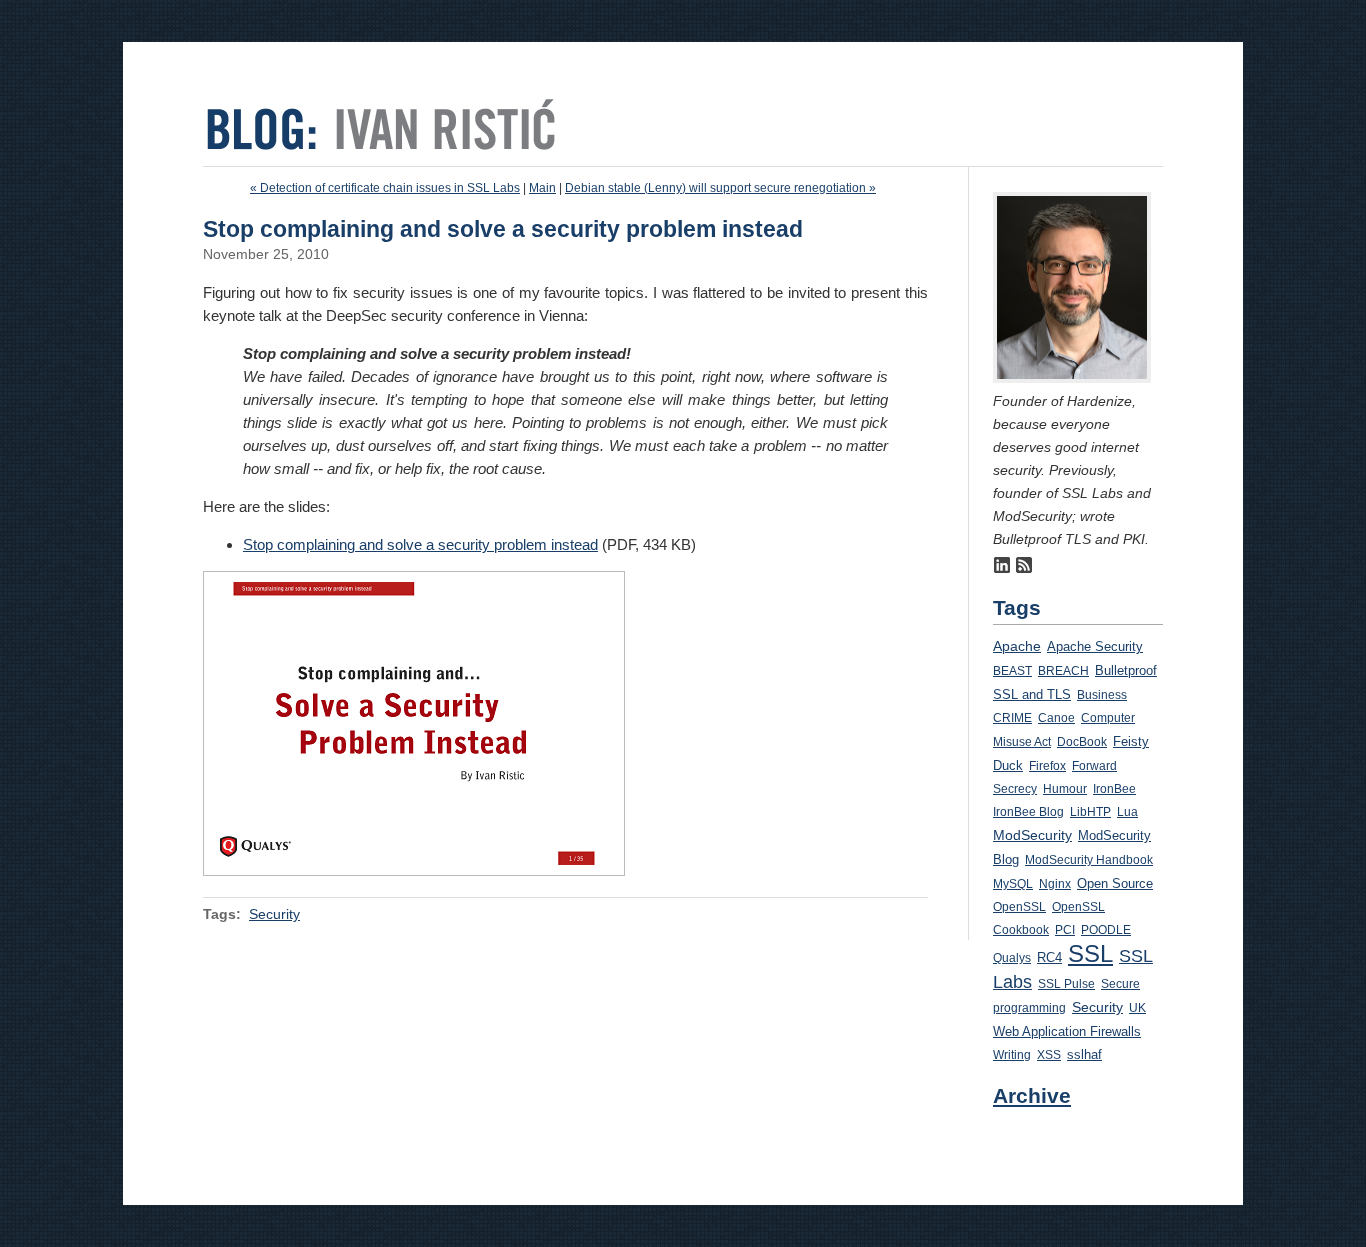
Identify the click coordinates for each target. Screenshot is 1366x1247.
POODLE (1106, 930)
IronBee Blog (1028, 812)
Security (274, 914)
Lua (1127, 812)
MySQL (1013, 884)
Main (542, 188)
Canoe (1056, 718)
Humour (1065, 789)
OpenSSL (1019, 907)
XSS (1049, 1055)
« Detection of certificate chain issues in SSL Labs (385, 188)
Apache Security (1095, 646)
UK (1137, 1008)
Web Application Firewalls (1067, 1031)
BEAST (1012, 671)
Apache (1017, 646)
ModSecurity (1032, 835)
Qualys (1012, 958)
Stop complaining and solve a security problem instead (420, 544)
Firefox (1047, 766)
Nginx (1055, 884)
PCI (1065, 930)
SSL (1090, 953)
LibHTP (1090, 812)
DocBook (1082, 742)
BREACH (1063, 671)
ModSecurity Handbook (1089, 860)
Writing (1012, 1055)
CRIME (1012, 718)
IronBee (1114, 789)
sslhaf (1084, 1055)
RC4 (1049, 958)
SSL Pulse (1066, 984)
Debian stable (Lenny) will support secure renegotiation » (720, 188)
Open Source (1115, 883)
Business (1102, 695)
